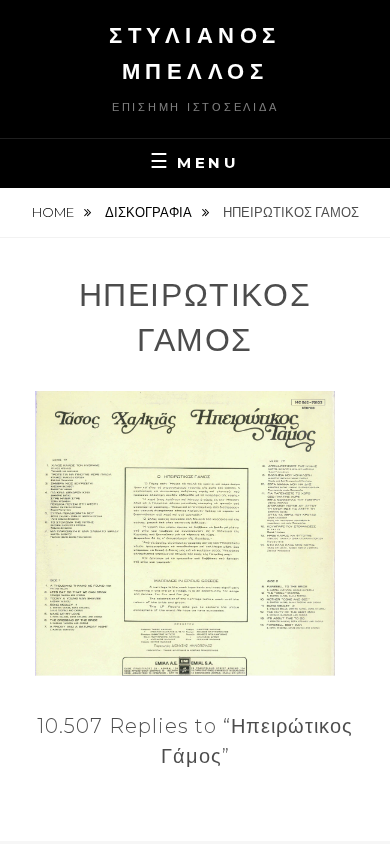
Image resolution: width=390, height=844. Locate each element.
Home (54, 212)
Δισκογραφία (150, 212)
